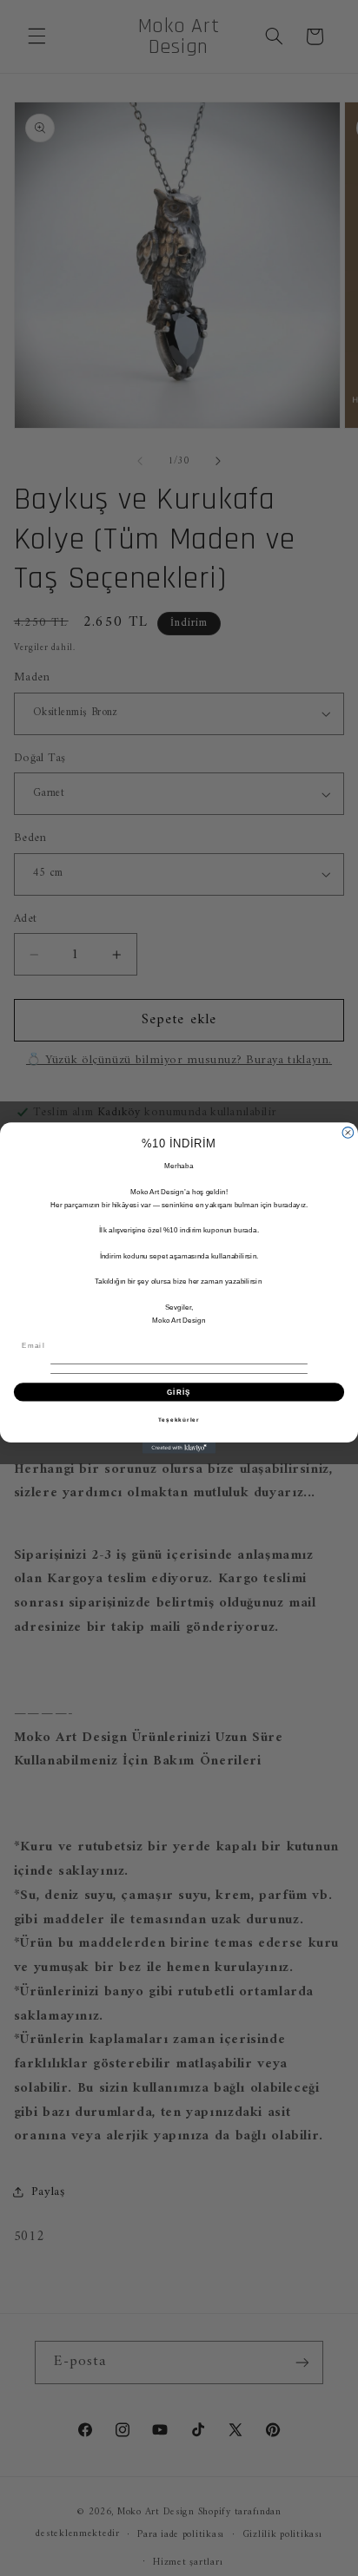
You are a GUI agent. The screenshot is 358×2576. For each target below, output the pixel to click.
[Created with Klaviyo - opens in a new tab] (179, 1448)
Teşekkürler (179, 1419)
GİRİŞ (179, 1392)
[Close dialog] (348, 1133)
